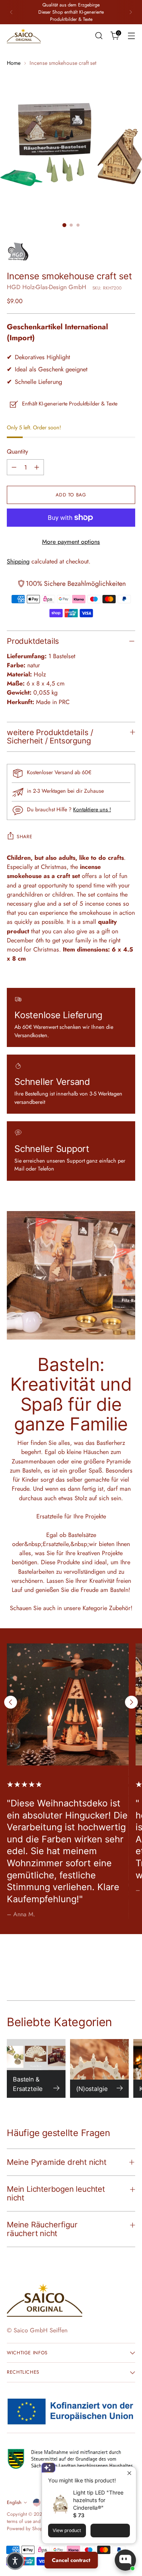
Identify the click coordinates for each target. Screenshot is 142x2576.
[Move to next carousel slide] (131, 1702)
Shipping (18, 561)
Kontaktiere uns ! (92, 809)
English (14, 2502)
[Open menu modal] (131, 36)
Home (14, 63)
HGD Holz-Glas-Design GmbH (47, 287)
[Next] (131, 12)
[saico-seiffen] (24, 36)
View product (67, 2530)
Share (24, 837)
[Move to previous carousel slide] (11, 1702)
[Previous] (11, 12)
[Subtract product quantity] (14, 467)
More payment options (71, 542)
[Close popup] (129, 2473)
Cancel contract (71, 2560)
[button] (15, 2561)
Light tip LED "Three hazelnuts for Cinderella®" (98, 2500)
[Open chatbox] (125, 2560)
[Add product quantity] (37, 467)
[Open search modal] (99, 36)
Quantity (17, 452)
